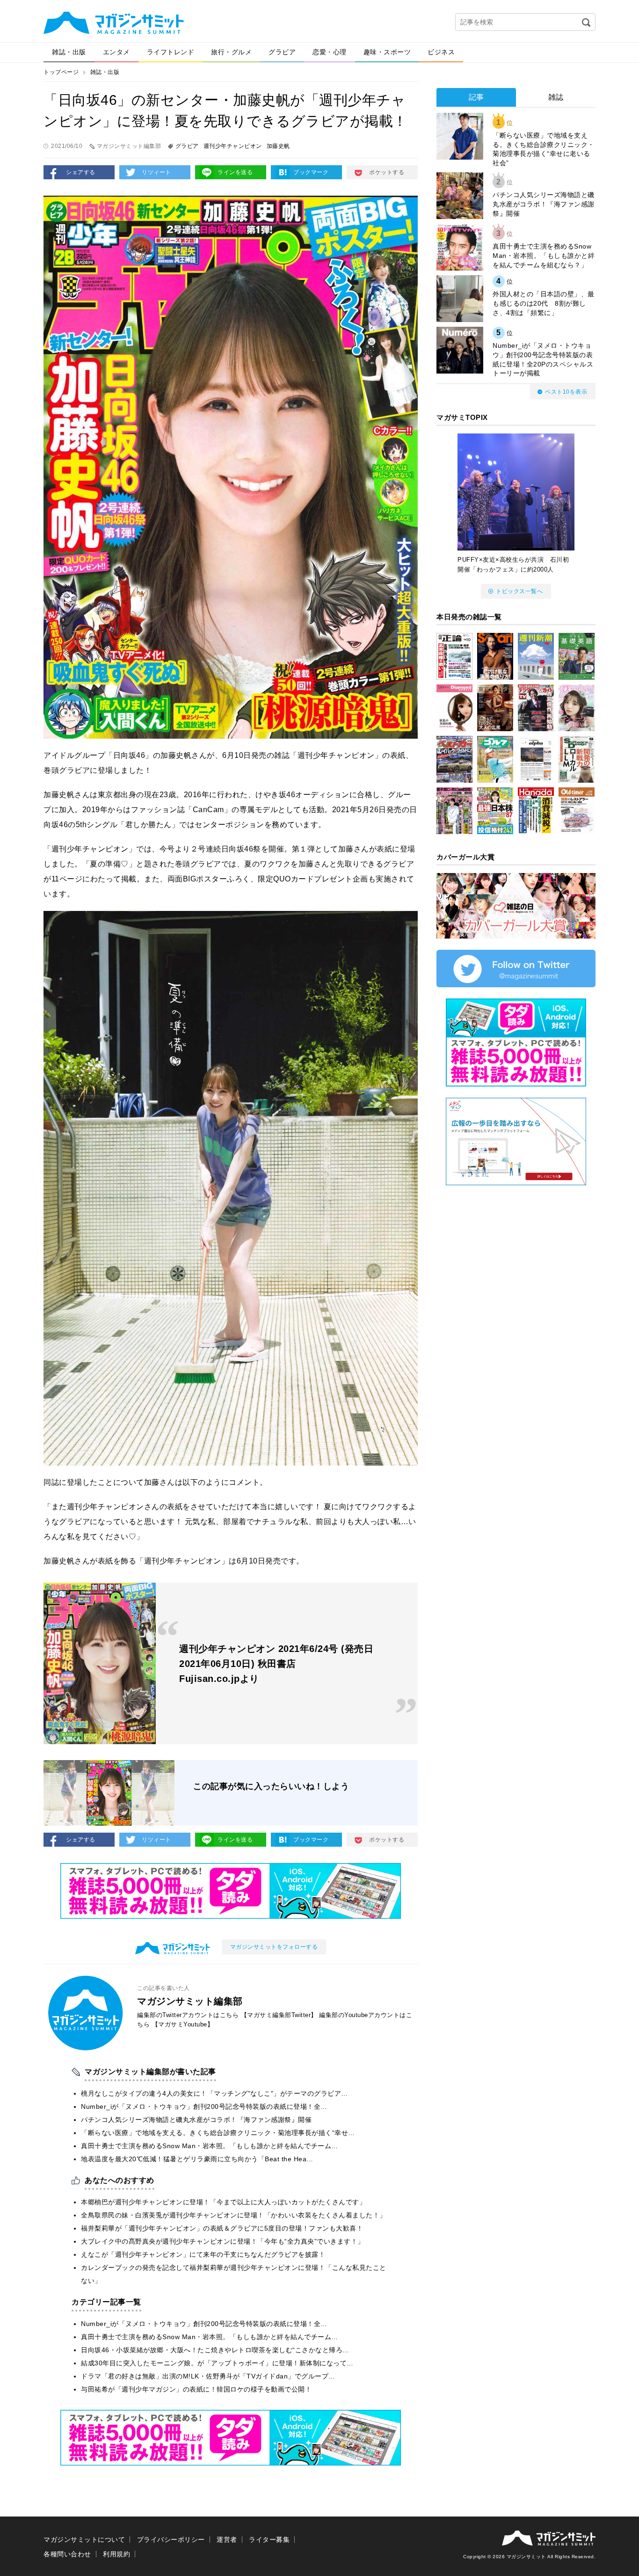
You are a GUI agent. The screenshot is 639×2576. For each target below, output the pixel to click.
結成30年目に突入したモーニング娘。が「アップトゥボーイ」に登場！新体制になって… (217, 2363)
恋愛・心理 (330, 52)
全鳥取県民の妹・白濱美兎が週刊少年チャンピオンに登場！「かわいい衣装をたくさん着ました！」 (234, 2215)
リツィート (156, 172)
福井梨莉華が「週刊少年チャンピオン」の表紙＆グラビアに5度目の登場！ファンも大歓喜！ (222, 2228)
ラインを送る (235, 172)
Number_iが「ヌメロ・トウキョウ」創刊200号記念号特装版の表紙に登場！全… (204, 2106)
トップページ (61, 72)
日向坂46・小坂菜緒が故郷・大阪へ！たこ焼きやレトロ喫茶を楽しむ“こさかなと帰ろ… (215, 2350)
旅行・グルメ (231, 52)
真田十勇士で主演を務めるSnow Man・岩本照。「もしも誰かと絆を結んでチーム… (210, 2146)
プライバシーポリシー (171, 2539)
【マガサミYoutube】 (183, 2024)
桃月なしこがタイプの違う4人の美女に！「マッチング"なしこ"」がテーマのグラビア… (214, 2093)
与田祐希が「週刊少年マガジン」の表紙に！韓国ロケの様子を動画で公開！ (196, 2389)
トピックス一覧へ (519, 591)
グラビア (282, 52)
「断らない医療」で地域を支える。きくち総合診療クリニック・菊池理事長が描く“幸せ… (218, 2133)
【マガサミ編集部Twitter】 (279, 2015)
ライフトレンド (171, 52)
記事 (476, 97)
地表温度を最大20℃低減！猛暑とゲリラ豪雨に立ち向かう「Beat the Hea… (197, 2159)
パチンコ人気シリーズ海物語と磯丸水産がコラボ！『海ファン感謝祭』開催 (196, 2120)
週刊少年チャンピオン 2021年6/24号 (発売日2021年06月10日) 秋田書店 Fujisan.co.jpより (276, 1664)
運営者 (227, 2539)
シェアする (81, 172)
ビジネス (441, 52)
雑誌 (556, 97)
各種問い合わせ (67, 2554)
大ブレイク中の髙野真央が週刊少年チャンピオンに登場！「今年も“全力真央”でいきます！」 (223, 2241)
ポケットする (387, 172)
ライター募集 (269, 2539)
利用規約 (116, 2554)
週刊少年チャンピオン (233, 146)
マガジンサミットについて (84, 2539)
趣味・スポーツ (387, 52)
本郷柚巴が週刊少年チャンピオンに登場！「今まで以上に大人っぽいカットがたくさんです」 (223, 2202)
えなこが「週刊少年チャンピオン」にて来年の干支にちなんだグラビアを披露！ (203, 2254)
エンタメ (116, 52)
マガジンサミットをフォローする (274, 1947)
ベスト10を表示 (566, 392)
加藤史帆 (278, 146)
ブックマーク (311, 172)
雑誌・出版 (69, 52)
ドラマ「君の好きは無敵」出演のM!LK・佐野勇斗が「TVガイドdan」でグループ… (208, 2376)
